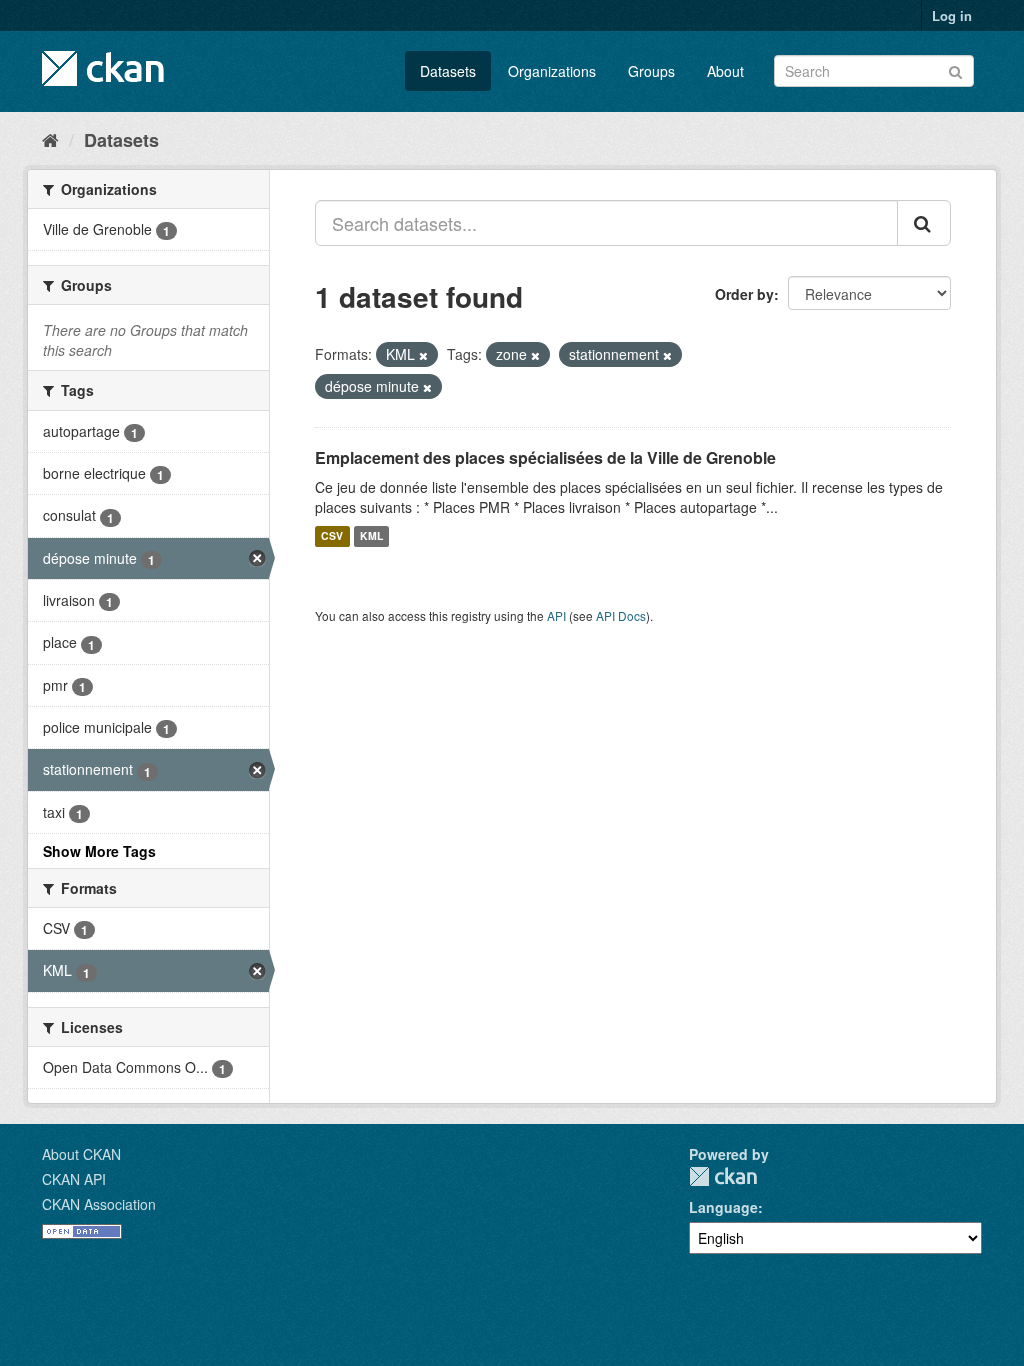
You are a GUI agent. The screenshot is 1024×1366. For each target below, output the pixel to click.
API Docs (621, 615)
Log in (952, 15)
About (725, 71)
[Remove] (423, 355)
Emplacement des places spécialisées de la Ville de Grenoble (545, 457)
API (556, 615)
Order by (744, 294)
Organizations (552, 71)
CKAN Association (99, 1204)
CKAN (723, 1176)
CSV (332, 536)
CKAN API (74, 1179)
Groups (651, 71)
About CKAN (81, 1154)
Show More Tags (99, 851)
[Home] (50, 139)
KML (371, 536)
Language (723, 1207)
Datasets (448, 71)
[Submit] (955, 69)
